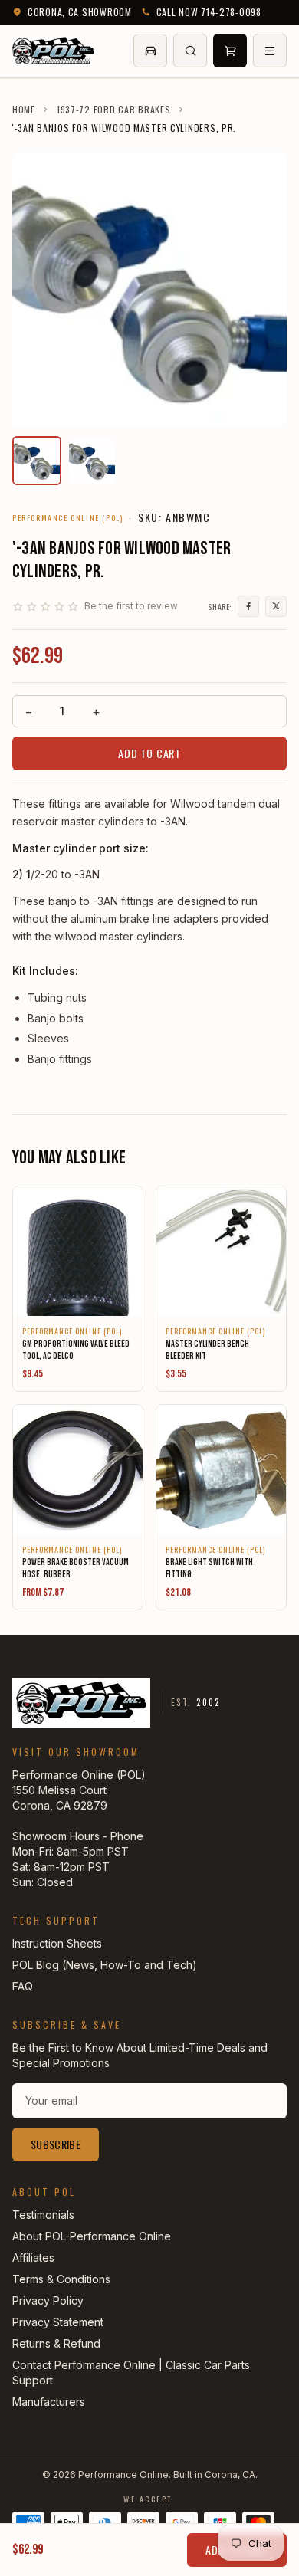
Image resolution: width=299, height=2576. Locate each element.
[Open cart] (230, 51)
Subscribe (56, 2144)
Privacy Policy (48, 2300)
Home (24, 110)
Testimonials (43, 2215)
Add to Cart (149, 753)
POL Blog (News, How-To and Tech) (105, 1965)
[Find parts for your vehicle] (150, 51)
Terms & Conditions (61, 2279)
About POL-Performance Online (92, 2236)
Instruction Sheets (57, 1943)
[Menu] (270, 51)
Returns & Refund (56, 2343)
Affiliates (33, 2258)
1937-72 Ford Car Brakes (114, 110)
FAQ (23, 1986)
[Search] (190, 51)
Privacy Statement (58, 2322)
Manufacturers (49, 2402)
